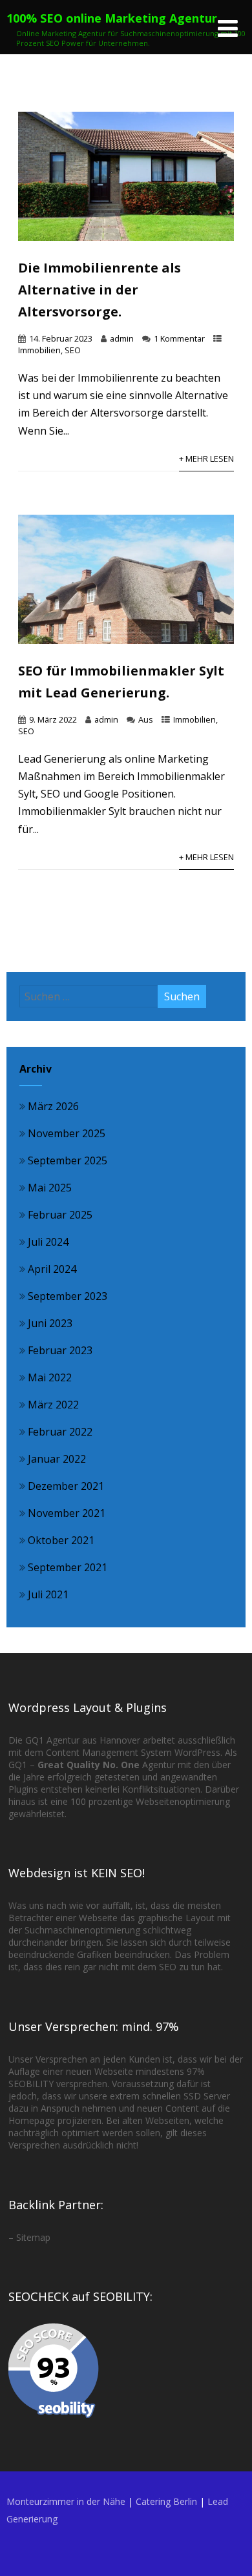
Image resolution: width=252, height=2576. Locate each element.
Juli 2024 (48, 1242)
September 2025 (68, 1160)
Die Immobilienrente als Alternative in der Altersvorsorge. (100, 290)
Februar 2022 (60, 1432)
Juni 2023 (50, 1323)
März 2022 (53, 1405)
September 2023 (68, 1296)
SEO (73, 350)
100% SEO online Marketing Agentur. (113, 18)
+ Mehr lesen (206, 459)
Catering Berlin (166, 2501)
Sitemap (33, 2237)
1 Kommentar (179, 338)
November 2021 (67, 1513)
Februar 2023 (60, 1350)
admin (122, 338)
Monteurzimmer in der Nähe (66, 2501)
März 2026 (53, 1106)
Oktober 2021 (61, 1540)
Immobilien (39, 350)
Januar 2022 (57, 1459)
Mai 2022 (50, 1377)
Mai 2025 (50, 1188)
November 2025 (67, 1133)
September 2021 (68, 1567)
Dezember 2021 (66, 1486)
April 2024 (52, 1269)
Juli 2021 (48, 1594)
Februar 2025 (60, 1215)
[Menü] (228, 28)
